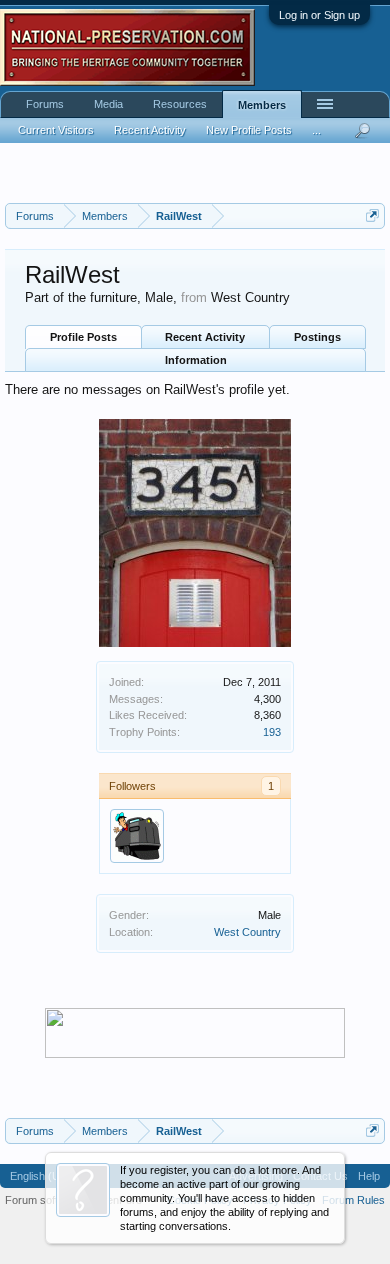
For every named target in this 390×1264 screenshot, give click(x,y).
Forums (45, 104)
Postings (317, 337)
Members (262, 105)
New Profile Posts (249, 130)
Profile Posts (83, 337)
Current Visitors (56, 130)
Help (369, 1176)
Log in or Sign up (319, 15)
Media (108, 104)
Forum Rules (353, 1200)
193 (272, 732)
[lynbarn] (137, 836)
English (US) (40, 1176)
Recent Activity (205, 337)
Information (196, 360)
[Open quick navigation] (372, 215)
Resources (180, 104)
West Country (247, 932)
